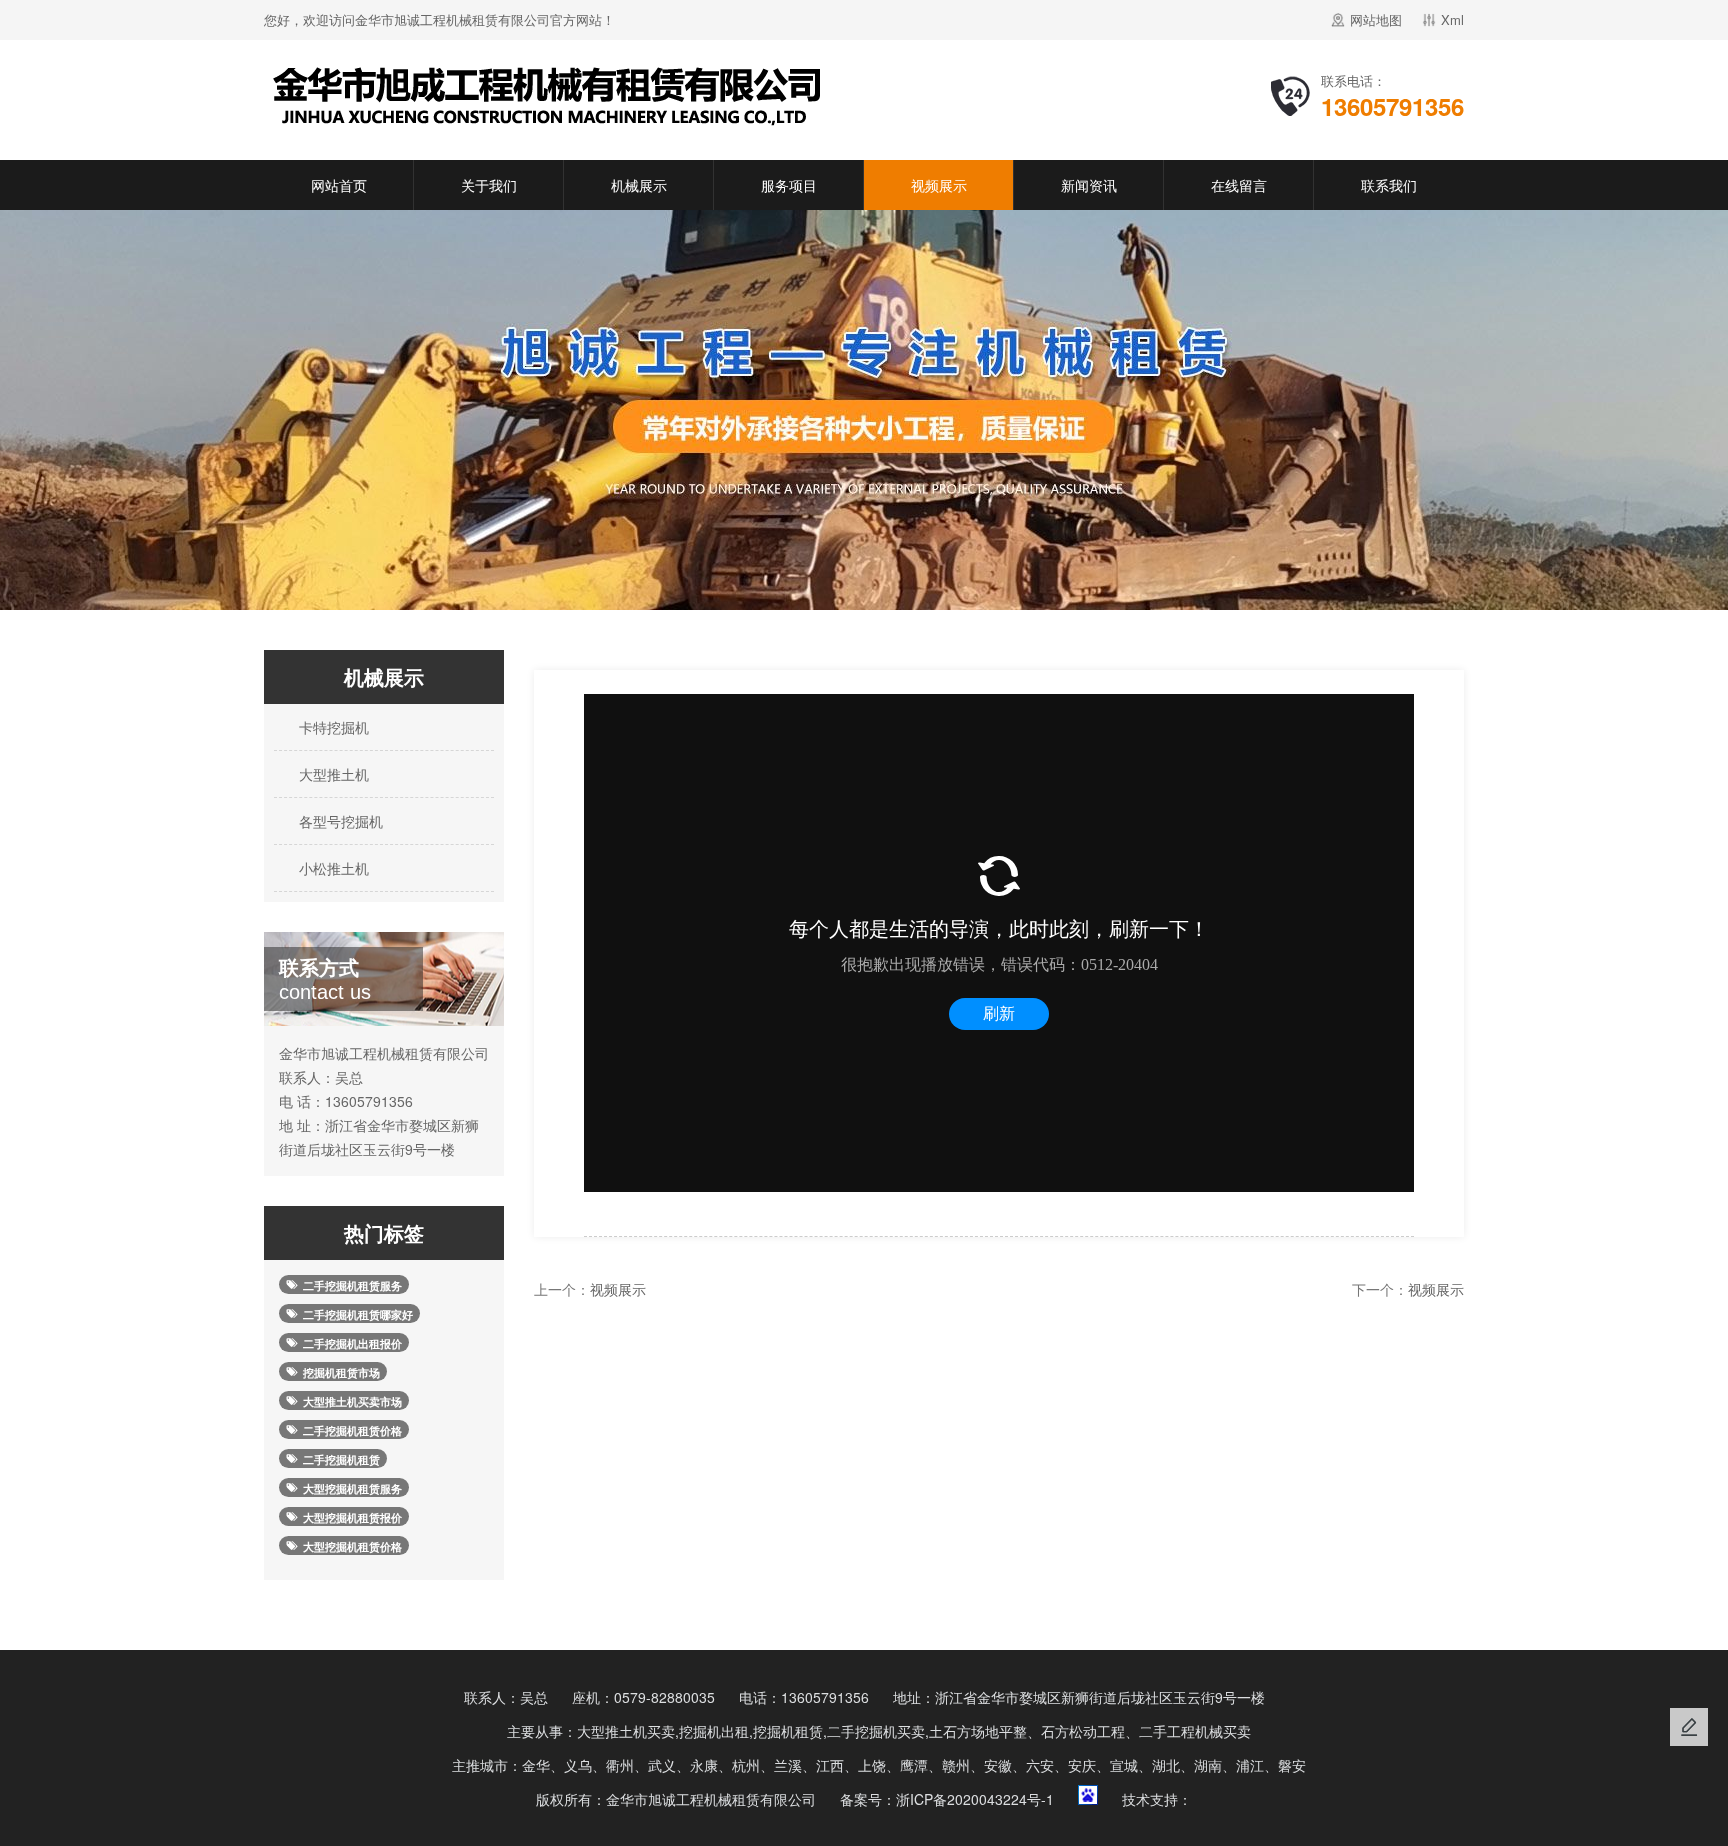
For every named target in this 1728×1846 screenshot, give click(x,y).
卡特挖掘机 (332, 727)
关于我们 (489, 185)
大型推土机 (332, 774)
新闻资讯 (1089, 185)
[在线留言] (1689, 1727)
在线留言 (1239, 185)
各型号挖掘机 (339, 821)
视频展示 (939, 185)
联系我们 (1389, 185)
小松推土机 (332, 868)
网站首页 (339, 185)
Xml (1452, 19)
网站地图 (1376, 19)
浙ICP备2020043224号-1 (975, 1799)
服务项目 (789, 185)
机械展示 (639, 185)
